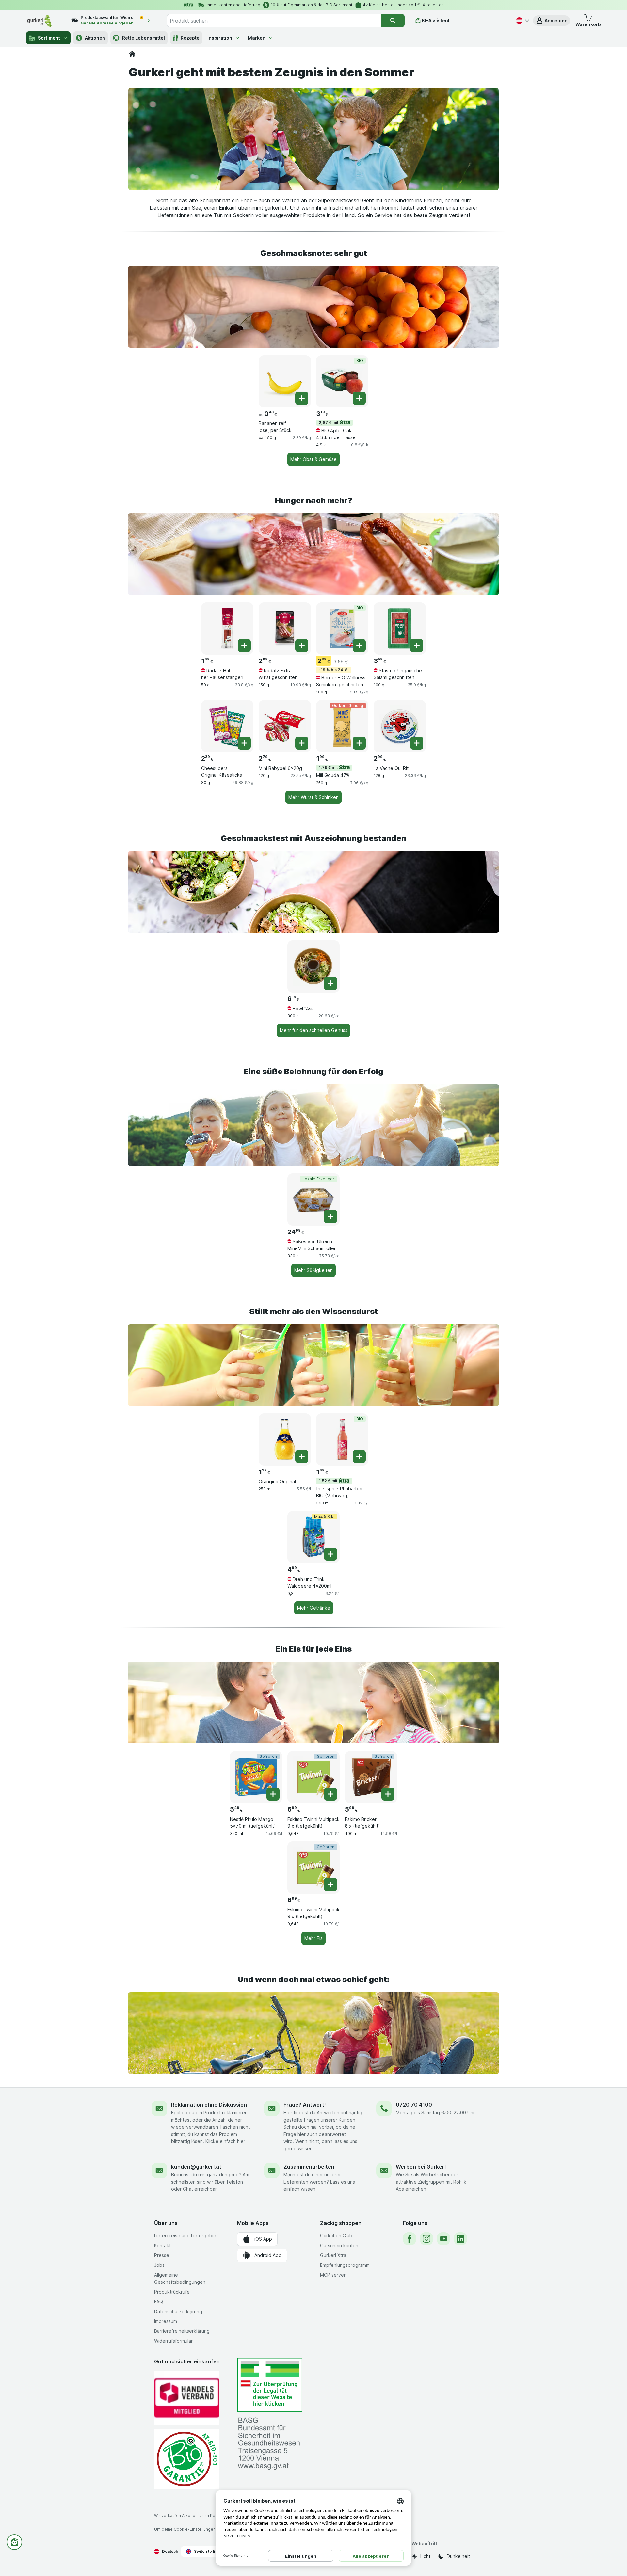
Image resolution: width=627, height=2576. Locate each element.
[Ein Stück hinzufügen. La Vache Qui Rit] (417, 743)
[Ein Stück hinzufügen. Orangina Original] (302, 1456)
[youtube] (443, 2239)
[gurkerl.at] (132, 54)
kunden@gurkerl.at (196, 2167)
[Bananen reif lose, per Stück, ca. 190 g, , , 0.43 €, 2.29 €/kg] (285, 381)
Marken (257, 38)
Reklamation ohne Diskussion (209, 2105)
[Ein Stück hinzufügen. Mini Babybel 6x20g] (302, 743)
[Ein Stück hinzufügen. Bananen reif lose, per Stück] (302, 398)
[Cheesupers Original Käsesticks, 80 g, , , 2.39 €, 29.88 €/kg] (227, 726)
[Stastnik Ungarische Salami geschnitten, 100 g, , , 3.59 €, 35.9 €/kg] (400, 628)
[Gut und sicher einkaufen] (187, 2459)
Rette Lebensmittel (144, 38)
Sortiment (49, 38)
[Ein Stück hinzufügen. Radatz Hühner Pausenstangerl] (244, 645)
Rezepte (190, 38)
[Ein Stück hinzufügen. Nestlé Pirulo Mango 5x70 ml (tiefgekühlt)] (273, 1794)
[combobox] (274, 21)
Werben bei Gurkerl (421, 2167)
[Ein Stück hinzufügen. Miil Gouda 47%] (359, 743)
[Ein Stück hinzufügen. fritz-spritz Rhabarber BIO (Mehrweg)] (359, 1456)
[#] (270, 2385)
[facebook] (410, 2239)
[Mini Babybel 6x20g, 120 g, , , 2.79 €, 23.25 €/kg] (285, 726)
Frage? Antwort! (305, 2105)
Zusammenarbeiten (309, 2167)
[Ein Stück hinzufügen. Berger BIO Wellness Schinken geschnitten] (359, 645)
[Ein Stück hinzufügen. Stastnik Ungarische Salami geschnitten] (417, 645)
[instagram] (426, 2239)
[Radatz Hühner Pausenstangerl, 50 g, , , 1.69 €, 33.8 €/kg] (227, 628)
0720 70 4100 (414, 2105)
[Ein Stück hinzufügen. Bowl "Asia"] (330, 983)
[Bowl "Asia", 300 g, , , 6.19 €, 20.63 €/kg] (313, 966)
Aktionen (95, 38)
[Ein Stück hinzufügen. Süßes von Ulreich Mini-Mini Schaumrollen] (330, 1216)
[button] (552, 21)
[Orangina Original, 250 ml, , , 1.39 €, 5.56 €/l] (285, 1439)
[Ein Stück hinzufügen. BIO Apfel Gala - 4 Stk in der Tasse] (359, 398)
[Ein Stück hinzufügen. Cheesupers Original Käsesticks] (244, 743)
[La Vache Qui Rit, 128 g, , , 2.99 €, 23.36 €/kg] (400, 726)
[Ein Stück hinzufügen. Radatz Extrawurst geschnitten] (302, 645)
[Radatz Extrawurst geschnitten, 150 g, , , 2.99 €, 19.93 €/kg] (285, 628)
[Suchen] (393, 21)
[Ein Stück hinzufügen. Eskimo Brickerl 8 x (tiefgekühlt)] (388, 1794)
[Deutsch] (522, 21)
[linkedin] (460, 2239)
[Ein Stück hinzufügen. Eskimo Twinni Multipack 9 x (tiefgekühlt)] (330, 1794)
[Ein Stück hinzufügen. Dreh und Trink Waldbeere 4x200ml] (330, 1554)
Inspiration (220, 38)
